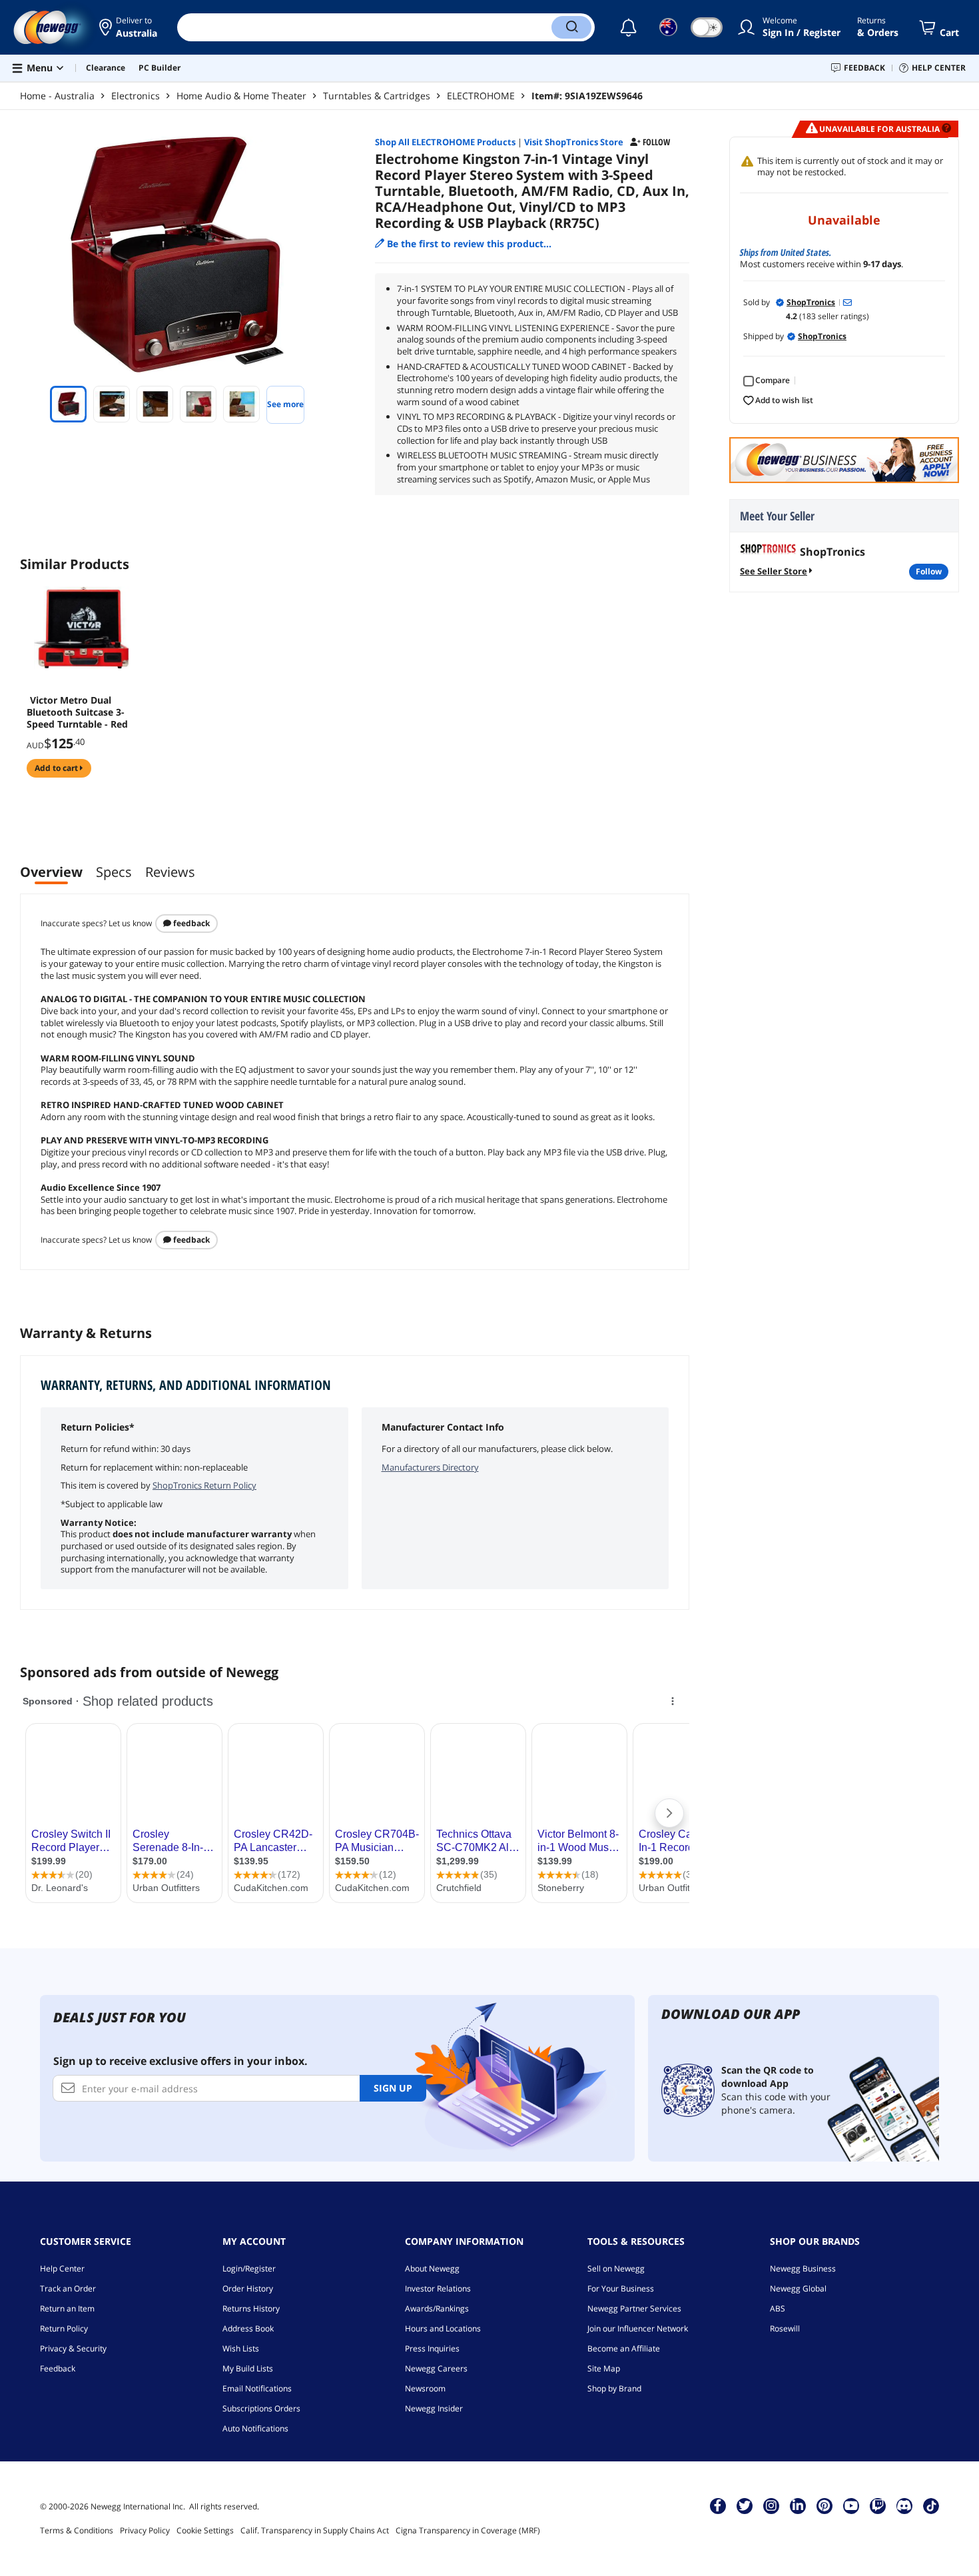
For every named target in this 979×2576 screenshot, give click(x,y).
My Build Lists (248, 2368)
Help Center (62, 2268)
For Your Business (621, 2288)
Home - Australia (57, 96)
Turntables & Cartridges (377, 96)
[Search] (571, 27)
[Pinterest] (824, 2505)
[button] (128, 27)
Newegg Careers (436, 2368)
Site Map (604, 2368)
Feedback (190, 923)
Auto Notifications (255, 2428)
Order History (248, 2288)
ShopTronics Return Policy (204, 1485)
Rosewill (785, 2328)
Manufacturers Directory (430, 1467)
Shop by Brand (614, 2388)
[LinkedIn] (798, 2505)
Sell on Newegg (616, 2268)
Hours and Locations (443, 2328)
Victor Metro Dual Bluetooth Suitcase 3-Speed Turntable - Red (77, 712)
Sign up (393, 2088)
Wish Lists (241, 2348)
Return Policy (64, 2328)
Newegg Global (798, 2288)
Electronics (136, 96)
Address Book (248, 2328)
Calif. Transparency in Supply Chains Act (315, 2530)
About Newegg (432, 2268)
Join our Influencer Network (638, 2328)
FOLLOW (929, 571)
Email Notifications (257, 2388)
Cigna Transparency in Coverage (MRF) (468, 2530)
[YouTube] (851, 2505)
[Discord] (904, 2505)
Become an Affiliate (624, 2348)
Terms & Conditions (77, 2530)
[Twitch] (878, 2505)
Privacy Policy (145, 2530)
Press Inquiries (432, 2348)
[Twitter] (745, 2505)
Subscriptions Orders (261, 2408)
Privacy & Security (73, 2348)
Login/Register (249, 2268)
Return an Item (67, 2308)
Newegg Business (803, 2268)
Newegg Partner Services (634, 2308)
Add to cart (57, 768)
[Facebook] (718, 2505)
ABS (778, 2308)
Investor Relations (438, 2288)
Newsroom (425, 2388)
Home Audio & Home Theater (241, 96)
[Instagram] (771, 2505)
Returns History (251, 2308)
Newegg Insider (434, 2408)
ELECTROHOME (481, 96)
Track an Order (68, 2288)
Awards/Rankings (437, 2308)
